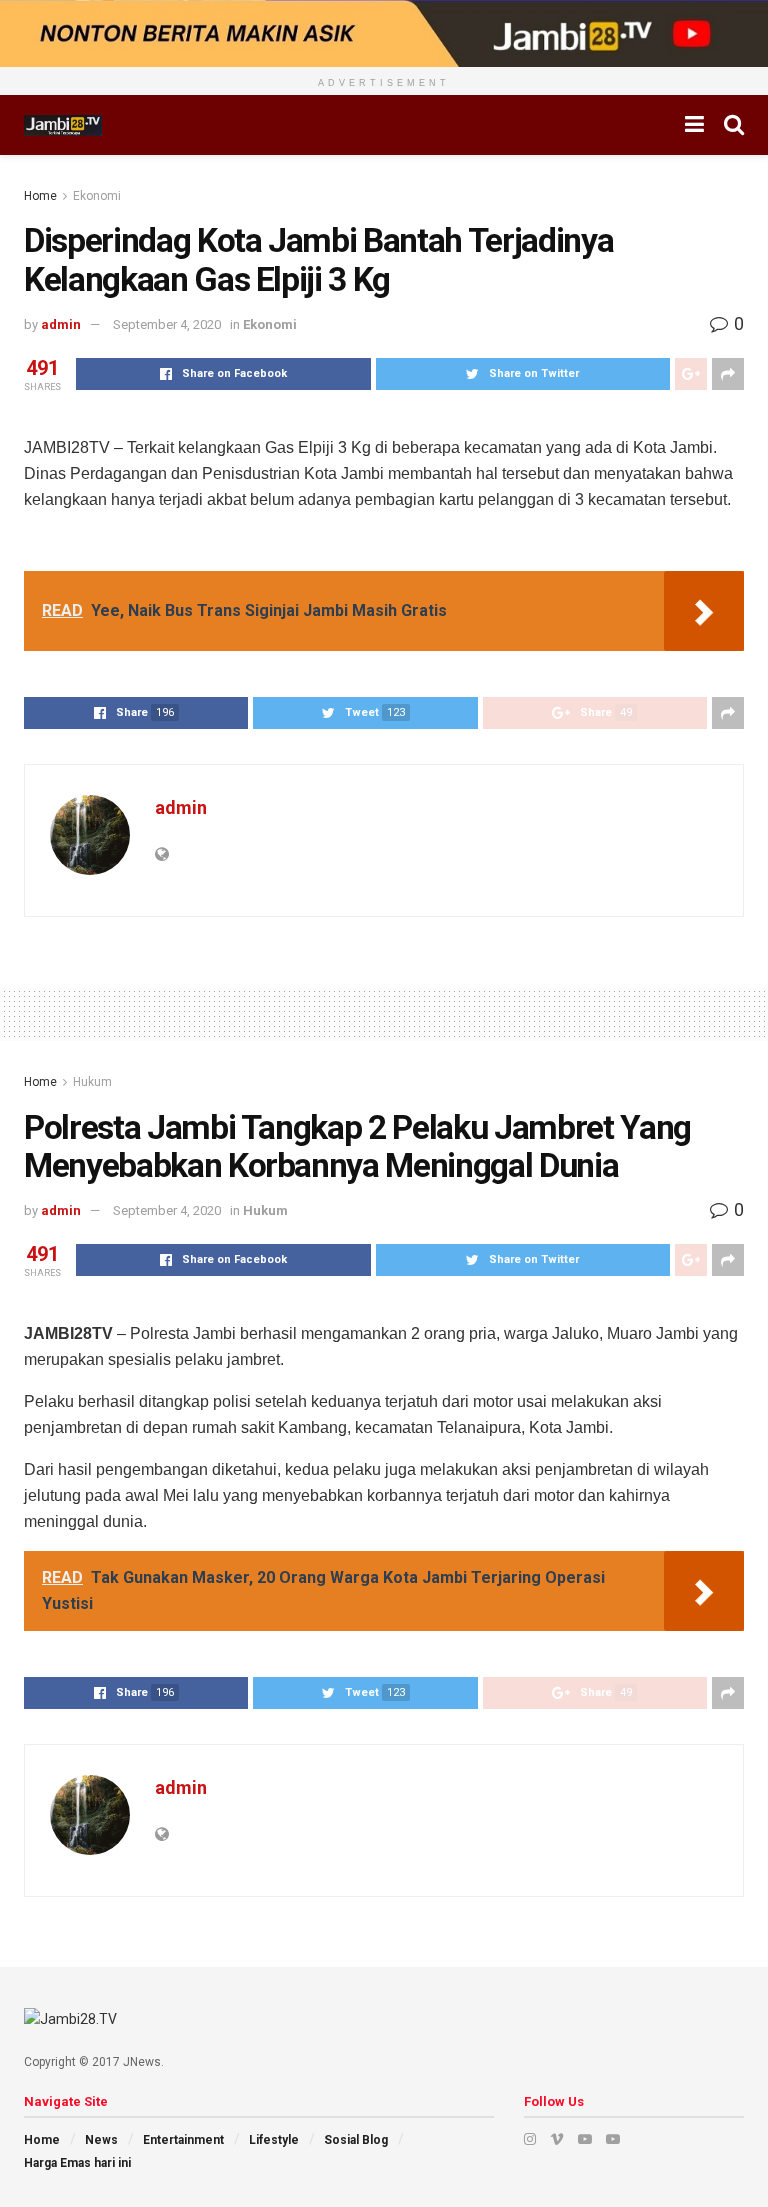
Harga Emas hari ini (77, 2163)
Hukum (92, 1082)
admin (61, 324)
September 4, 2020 (167, 324)
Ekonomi (97, 196)
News (101, 2140)
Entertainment (183, 2140)
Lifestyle (274, 2140)
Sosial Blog (356, 2140)
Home (40, 196)
